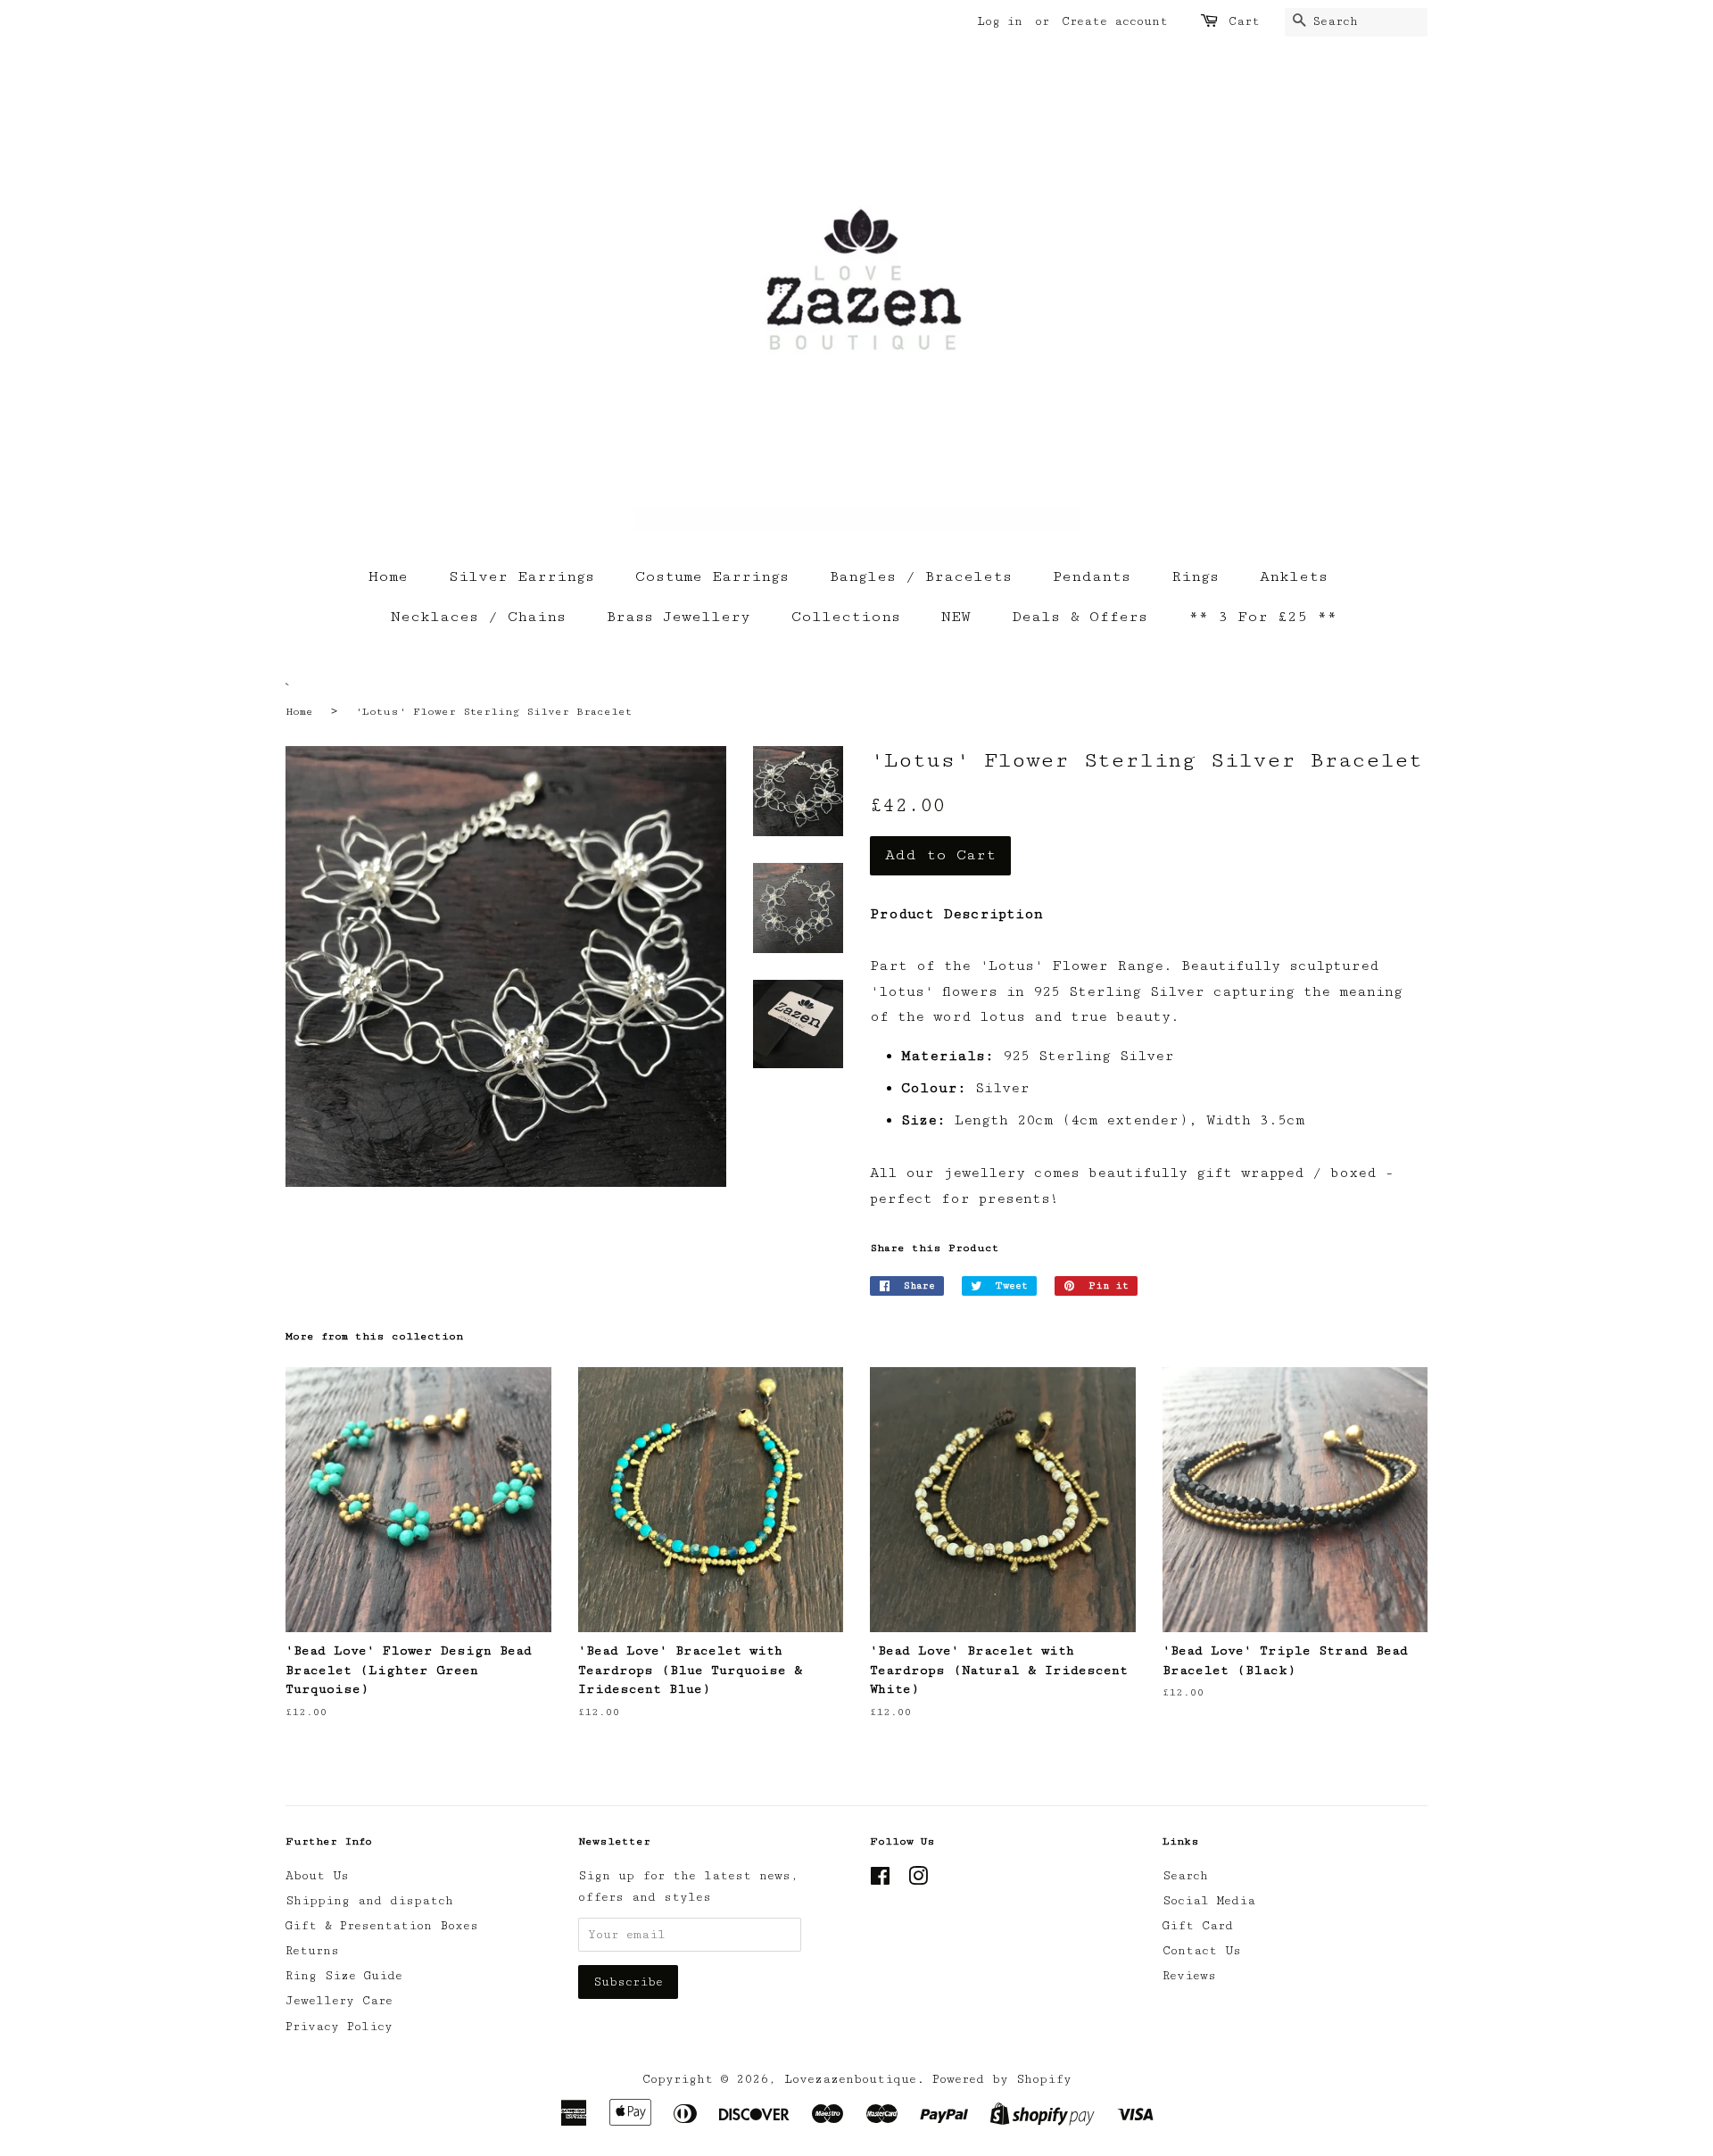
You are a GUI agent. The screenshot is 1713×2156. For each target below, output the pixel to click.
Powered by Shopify (1002, 2079)
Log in (1000, 21)
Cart (1244, 21)
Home (388, 576)
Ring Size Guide (344, 1976)
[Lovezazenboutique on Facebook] (880, 1880)
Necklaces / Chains (478, 617)
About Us (317, 1876)
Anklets (1294, 576)
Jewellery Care (339, 2001)
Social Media (1209, 1901)
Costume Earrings (712, 576)
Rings (1195, 576)
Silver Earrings (521, 576)
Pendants (1092, 576)
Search (1185, 1876)
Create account (1115, 21)
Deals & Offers (1080, 617)
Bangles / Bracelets (921, 576)
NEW (956, 617)
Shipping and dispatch (369, 1901)
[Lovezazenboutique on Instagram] (918, 1880)
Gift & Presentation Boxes (382, 1926)
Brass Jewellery (679, 617)
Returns (312, 1951)
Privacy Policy (339, 2027)
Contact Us (1202, 1951)
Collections (846, 617)
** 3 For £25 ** (1262, 617)
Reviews (1189, 1976)
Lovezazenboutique (850, 2079)
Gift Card (1198, 1926)
